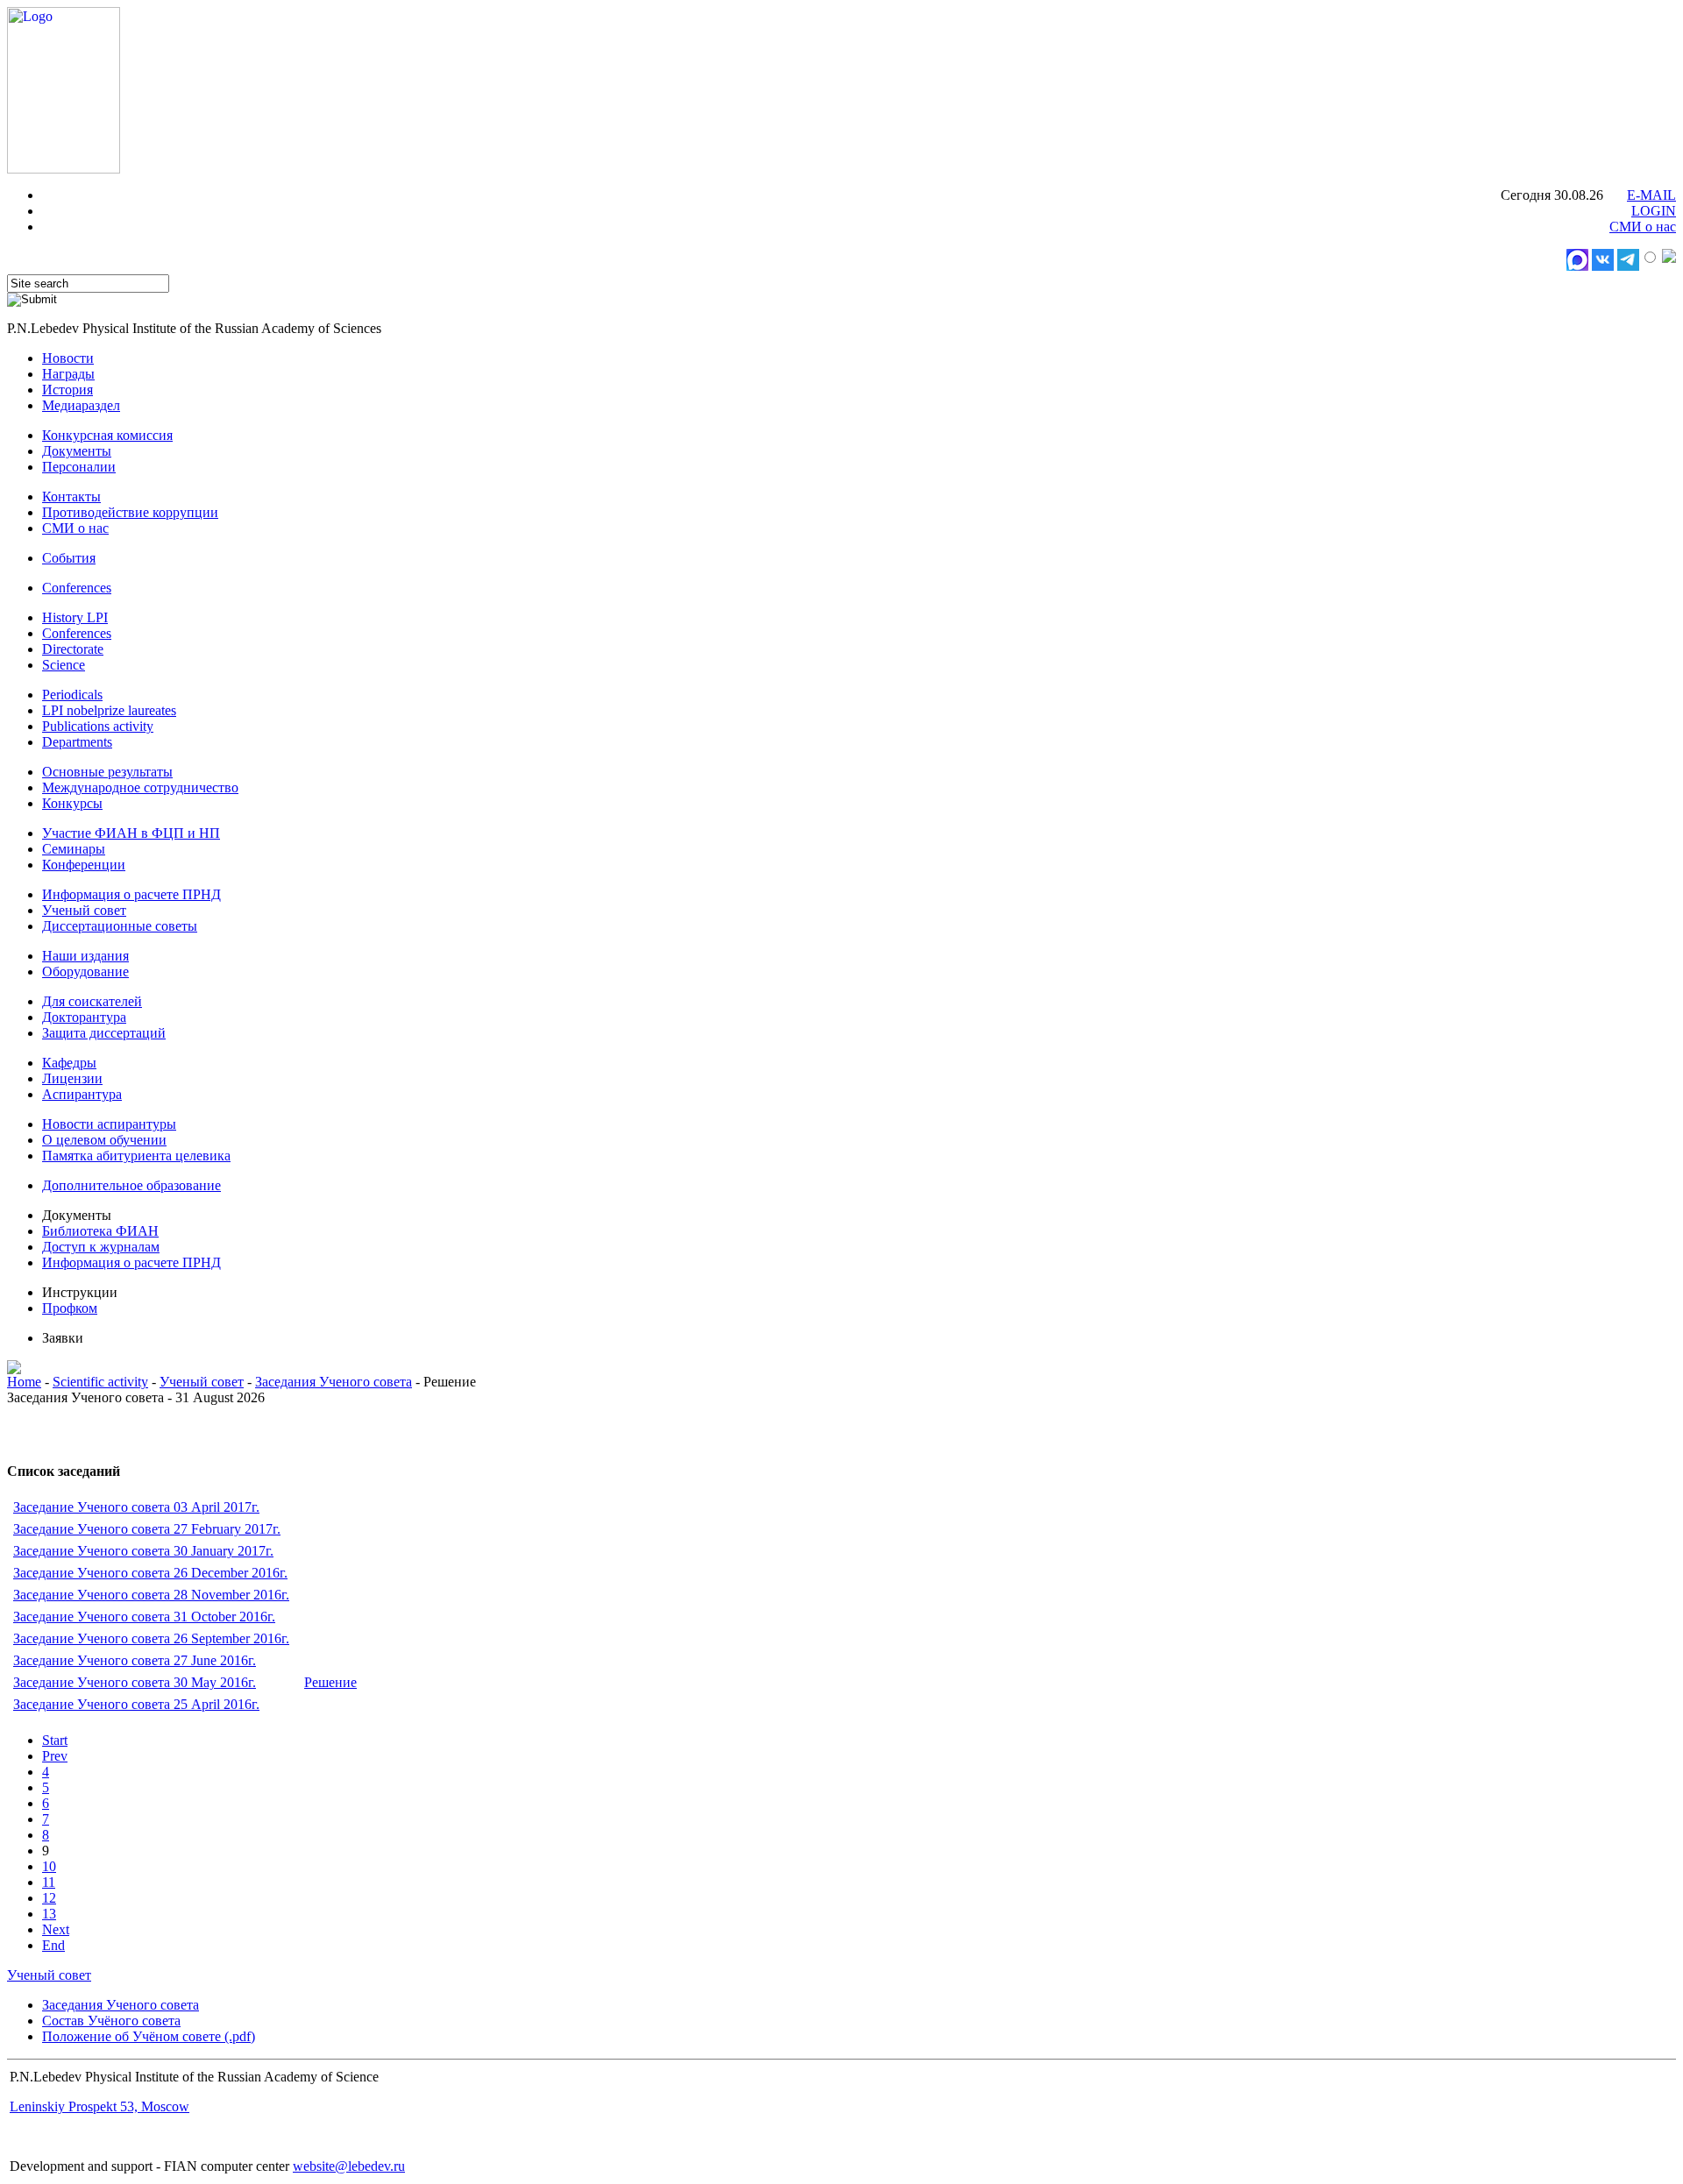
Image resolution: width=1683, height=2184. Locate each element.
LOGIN (1654, 211)
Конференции (84, 865)
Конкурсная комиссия (107, 435)
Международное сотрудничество (140, 787)
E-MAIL (1651, 195)
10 (49, 1866)
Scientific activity (100, 1382)
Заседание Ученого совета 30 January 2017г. (143, 1551)
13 (49, 1914)
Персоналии (79, 467)
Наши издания (85, 956)
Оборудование (85, 971)
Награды (68, 374)
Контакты (71, 496)
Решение (330, 1682)
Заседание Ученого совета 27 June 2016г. (135, 1660)
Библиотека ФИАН (100, 1231)
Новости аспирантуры (109, 1124)
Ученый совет (84, 910)
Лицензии (72, 1078)
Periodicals (72, 695)
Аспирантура (82, 1094)
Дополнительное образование (131, 1185)
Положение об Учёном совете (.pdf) (149, 2036)
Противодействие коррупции (130, 512)
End (53, 1945)
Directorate (73, 649)
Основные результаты (107, 772)
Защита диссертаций (104, 1033)
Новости (68, 358)
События (69, 558)
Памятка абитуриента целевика (136, 1156)
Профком (70, 1308)
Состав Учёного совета (111, 2021)
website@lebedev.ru (349, 2166)
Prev (55, 1756)
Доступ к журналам (101, 1247)
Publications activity (98, 726)
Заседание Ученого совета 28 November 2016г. (151, 1595)
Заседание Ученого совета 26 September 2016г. (151, 1638)
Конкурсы (72, 803)
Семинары (74, 849)
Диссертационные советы (120, 926)
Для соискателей (92, 1001)
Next (56, 1929)
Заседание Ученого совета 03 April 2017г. (136, 1507)
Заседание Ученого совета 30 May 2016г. (135, 1682)
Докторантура (84, 1017)
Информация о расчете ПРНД (131, 894)
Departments (77, 742)
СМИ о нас (1643, 227)
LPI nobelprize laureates (109, 710)
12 (49, 1898)
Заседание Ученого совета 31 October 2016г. (144, 1617)
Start (55, 1740)
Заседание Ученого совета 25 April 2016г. (136, 1704)
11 (49, 1882)
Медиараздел (81, 405)
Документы (77, 451)
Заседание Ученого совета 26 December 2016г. (150, 1573)
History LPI (75, 617)
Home (24, 1382)
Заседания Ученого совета (334, 1382)
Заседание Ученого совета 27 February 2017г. (147, 1529)
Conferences (77, 588)
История (67, 390)
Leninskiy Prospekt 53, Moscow (99, 2106)
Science (64, 665)
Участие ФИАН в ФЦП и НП (131, 833)
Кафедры (69, 1063)
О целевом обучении (104, 1140)
